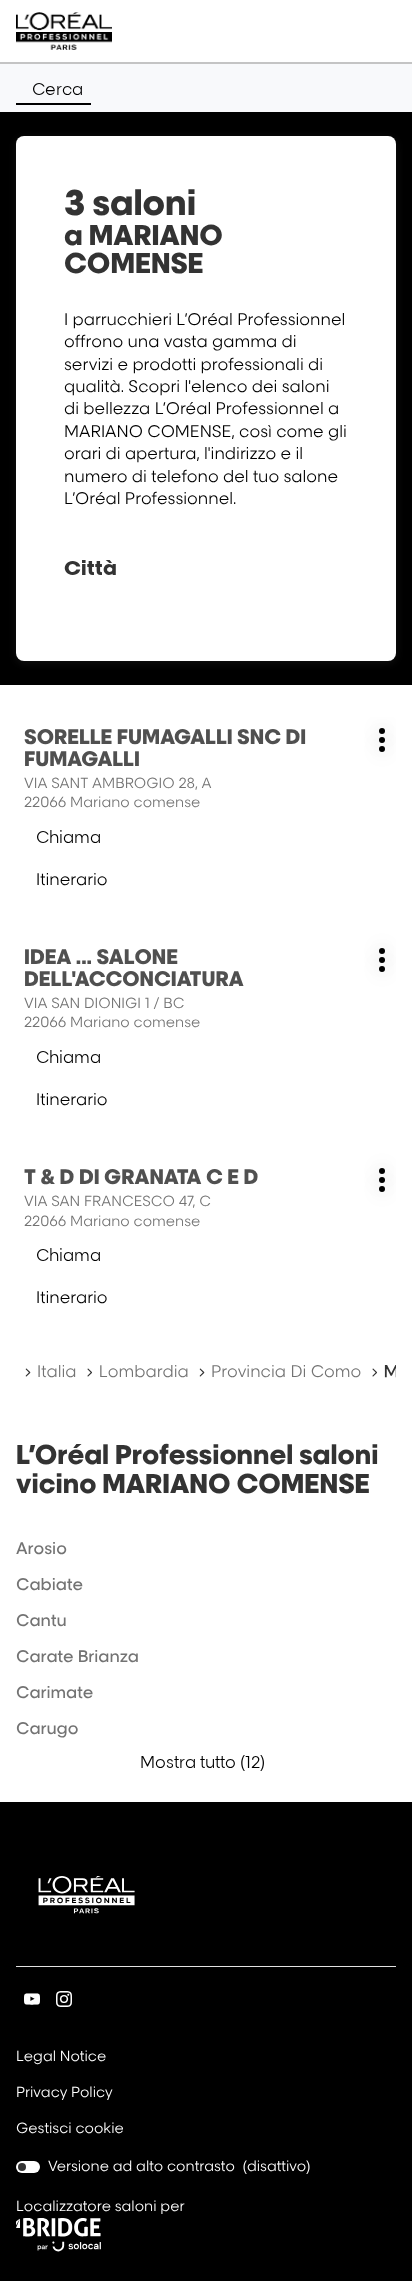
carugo (47, 1728)
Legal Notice (61, 2058)
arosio (41, 1548)
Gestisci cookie (70, 2128)
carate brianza (77, 1656)
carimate (54, 1692)
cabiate (49, 1584)
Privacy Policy (64, 2094)
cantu (41, 1620)
